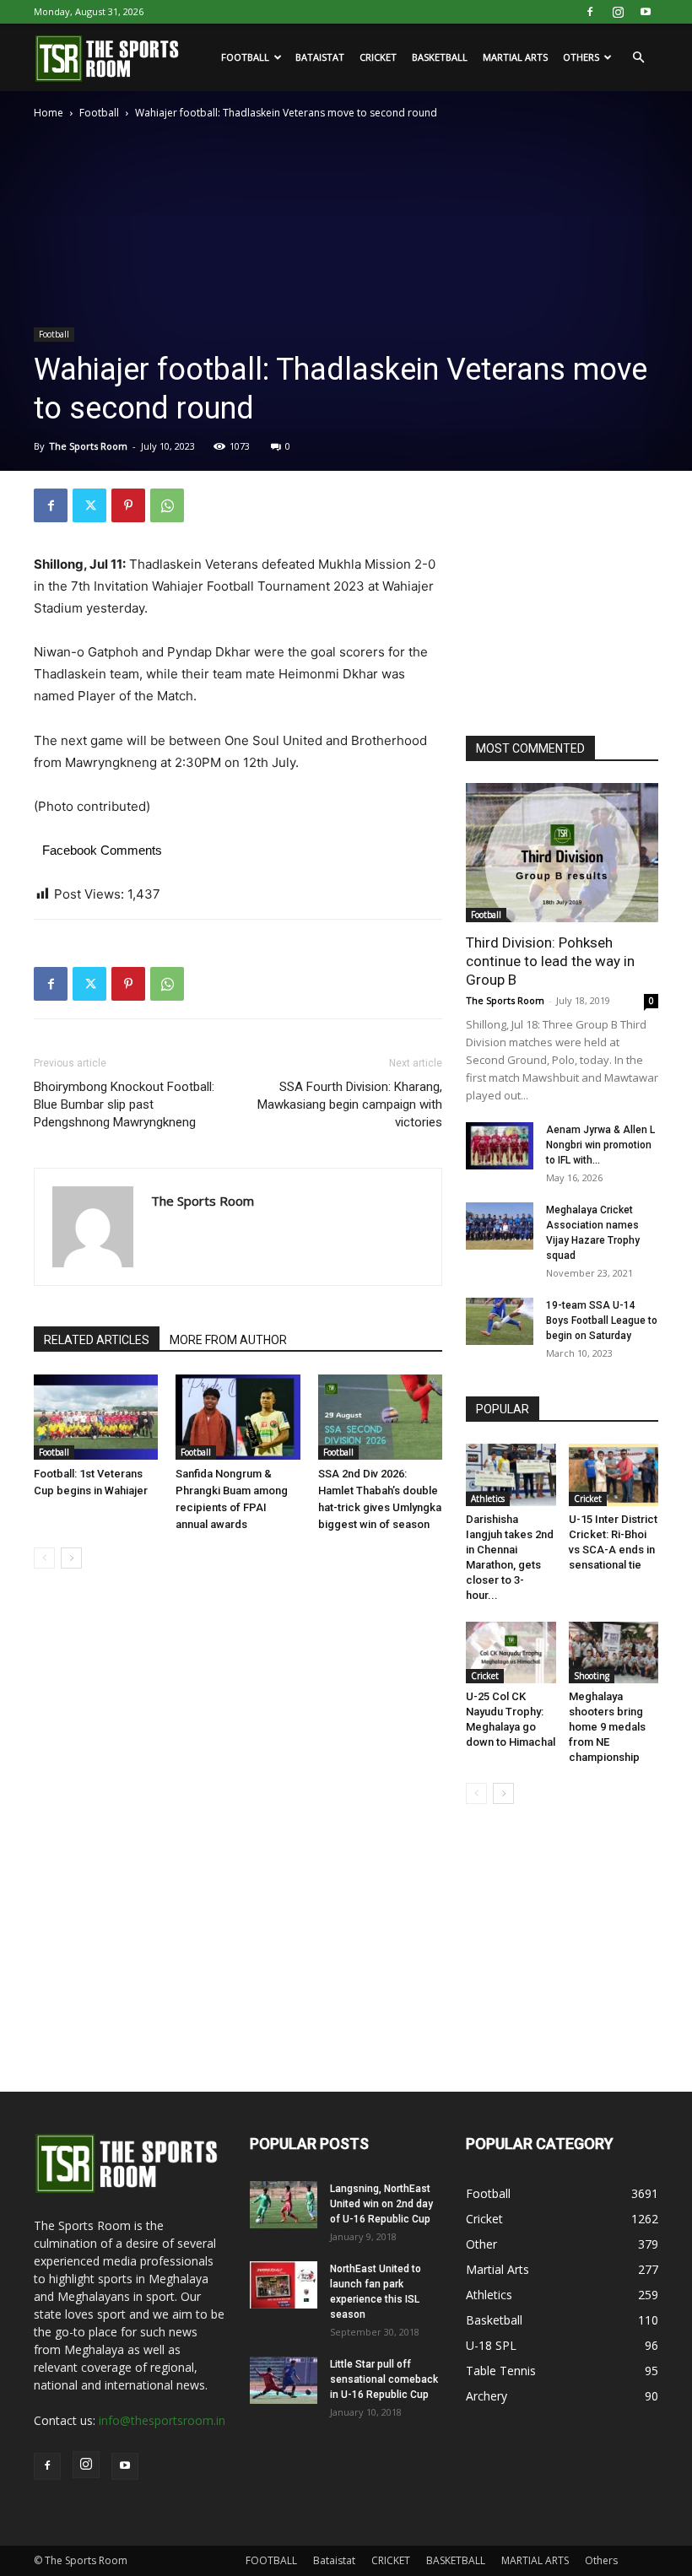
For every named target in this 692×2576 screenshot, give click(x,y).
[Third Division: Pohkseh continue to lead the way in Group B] (562, 853)
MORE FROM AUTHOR (228, 1340)
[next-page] (71, 1558)
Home (49, 113)
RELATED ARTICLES (97, 1340)
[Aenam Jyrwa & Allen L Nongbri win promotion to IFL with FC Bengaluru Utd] (500, 1146)
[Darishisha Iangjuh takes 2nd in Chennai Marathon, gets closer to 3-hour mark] (511, 1474)
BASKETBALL (440, 57)
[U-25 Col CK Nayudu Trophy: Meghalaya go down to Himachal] (511, 1653)
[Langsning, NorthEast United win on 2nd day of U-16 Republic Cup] (284, 2205)
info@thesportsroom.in (162, 2420)
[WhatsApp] (167, 505)
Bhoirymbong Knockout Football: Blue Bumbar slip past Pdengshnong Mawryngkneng (124, 1104)
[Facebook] (590, 12)
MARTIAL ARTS (515, 57)
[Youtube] (646, 12)
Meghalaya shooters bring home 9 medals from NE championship (607, 1727)
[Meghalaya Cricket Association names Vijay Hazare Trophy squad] (500, 1226)
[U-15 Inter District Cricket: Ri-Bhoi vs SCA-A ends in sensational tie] (614, 1474)
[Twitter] (89, 505)
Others (581, 57)
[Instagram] (618, 12)
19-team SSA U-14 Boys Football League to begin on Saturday (602, 1320)
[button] (638, 58)
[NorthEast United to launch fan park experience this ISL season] (284, 2285)
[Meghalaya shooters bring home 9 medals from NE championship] (614, 1653)
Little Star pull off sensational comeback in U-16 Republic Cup (384, 2379)
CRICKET (378, 57)
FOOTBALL (245, 57)
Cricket (588, 1499)
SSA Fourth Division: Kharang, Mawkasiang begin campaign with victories (350, 1104)
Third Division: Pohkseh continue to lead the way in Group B (550, 961)
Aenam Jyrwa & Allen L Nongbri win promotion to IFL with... (600, 1145)
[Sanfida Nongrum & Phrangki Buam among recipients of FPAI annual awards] (238, 1417)
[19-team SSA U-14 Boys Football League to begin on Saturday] (500, 1321)
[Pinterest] (128, 505)
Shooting (592, 1676)
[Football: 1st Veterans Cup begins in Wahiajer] (96, 1417)
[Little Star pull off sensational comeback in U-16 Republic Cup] (284, 2380)
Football (99, 113)
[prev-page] (44, 1558)
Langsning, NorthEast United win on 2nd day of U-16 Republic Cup (381, 2204)
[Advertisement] (579, 594)
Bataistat (320, 57)
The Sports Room (88, 446)
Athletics (488, 1499)
